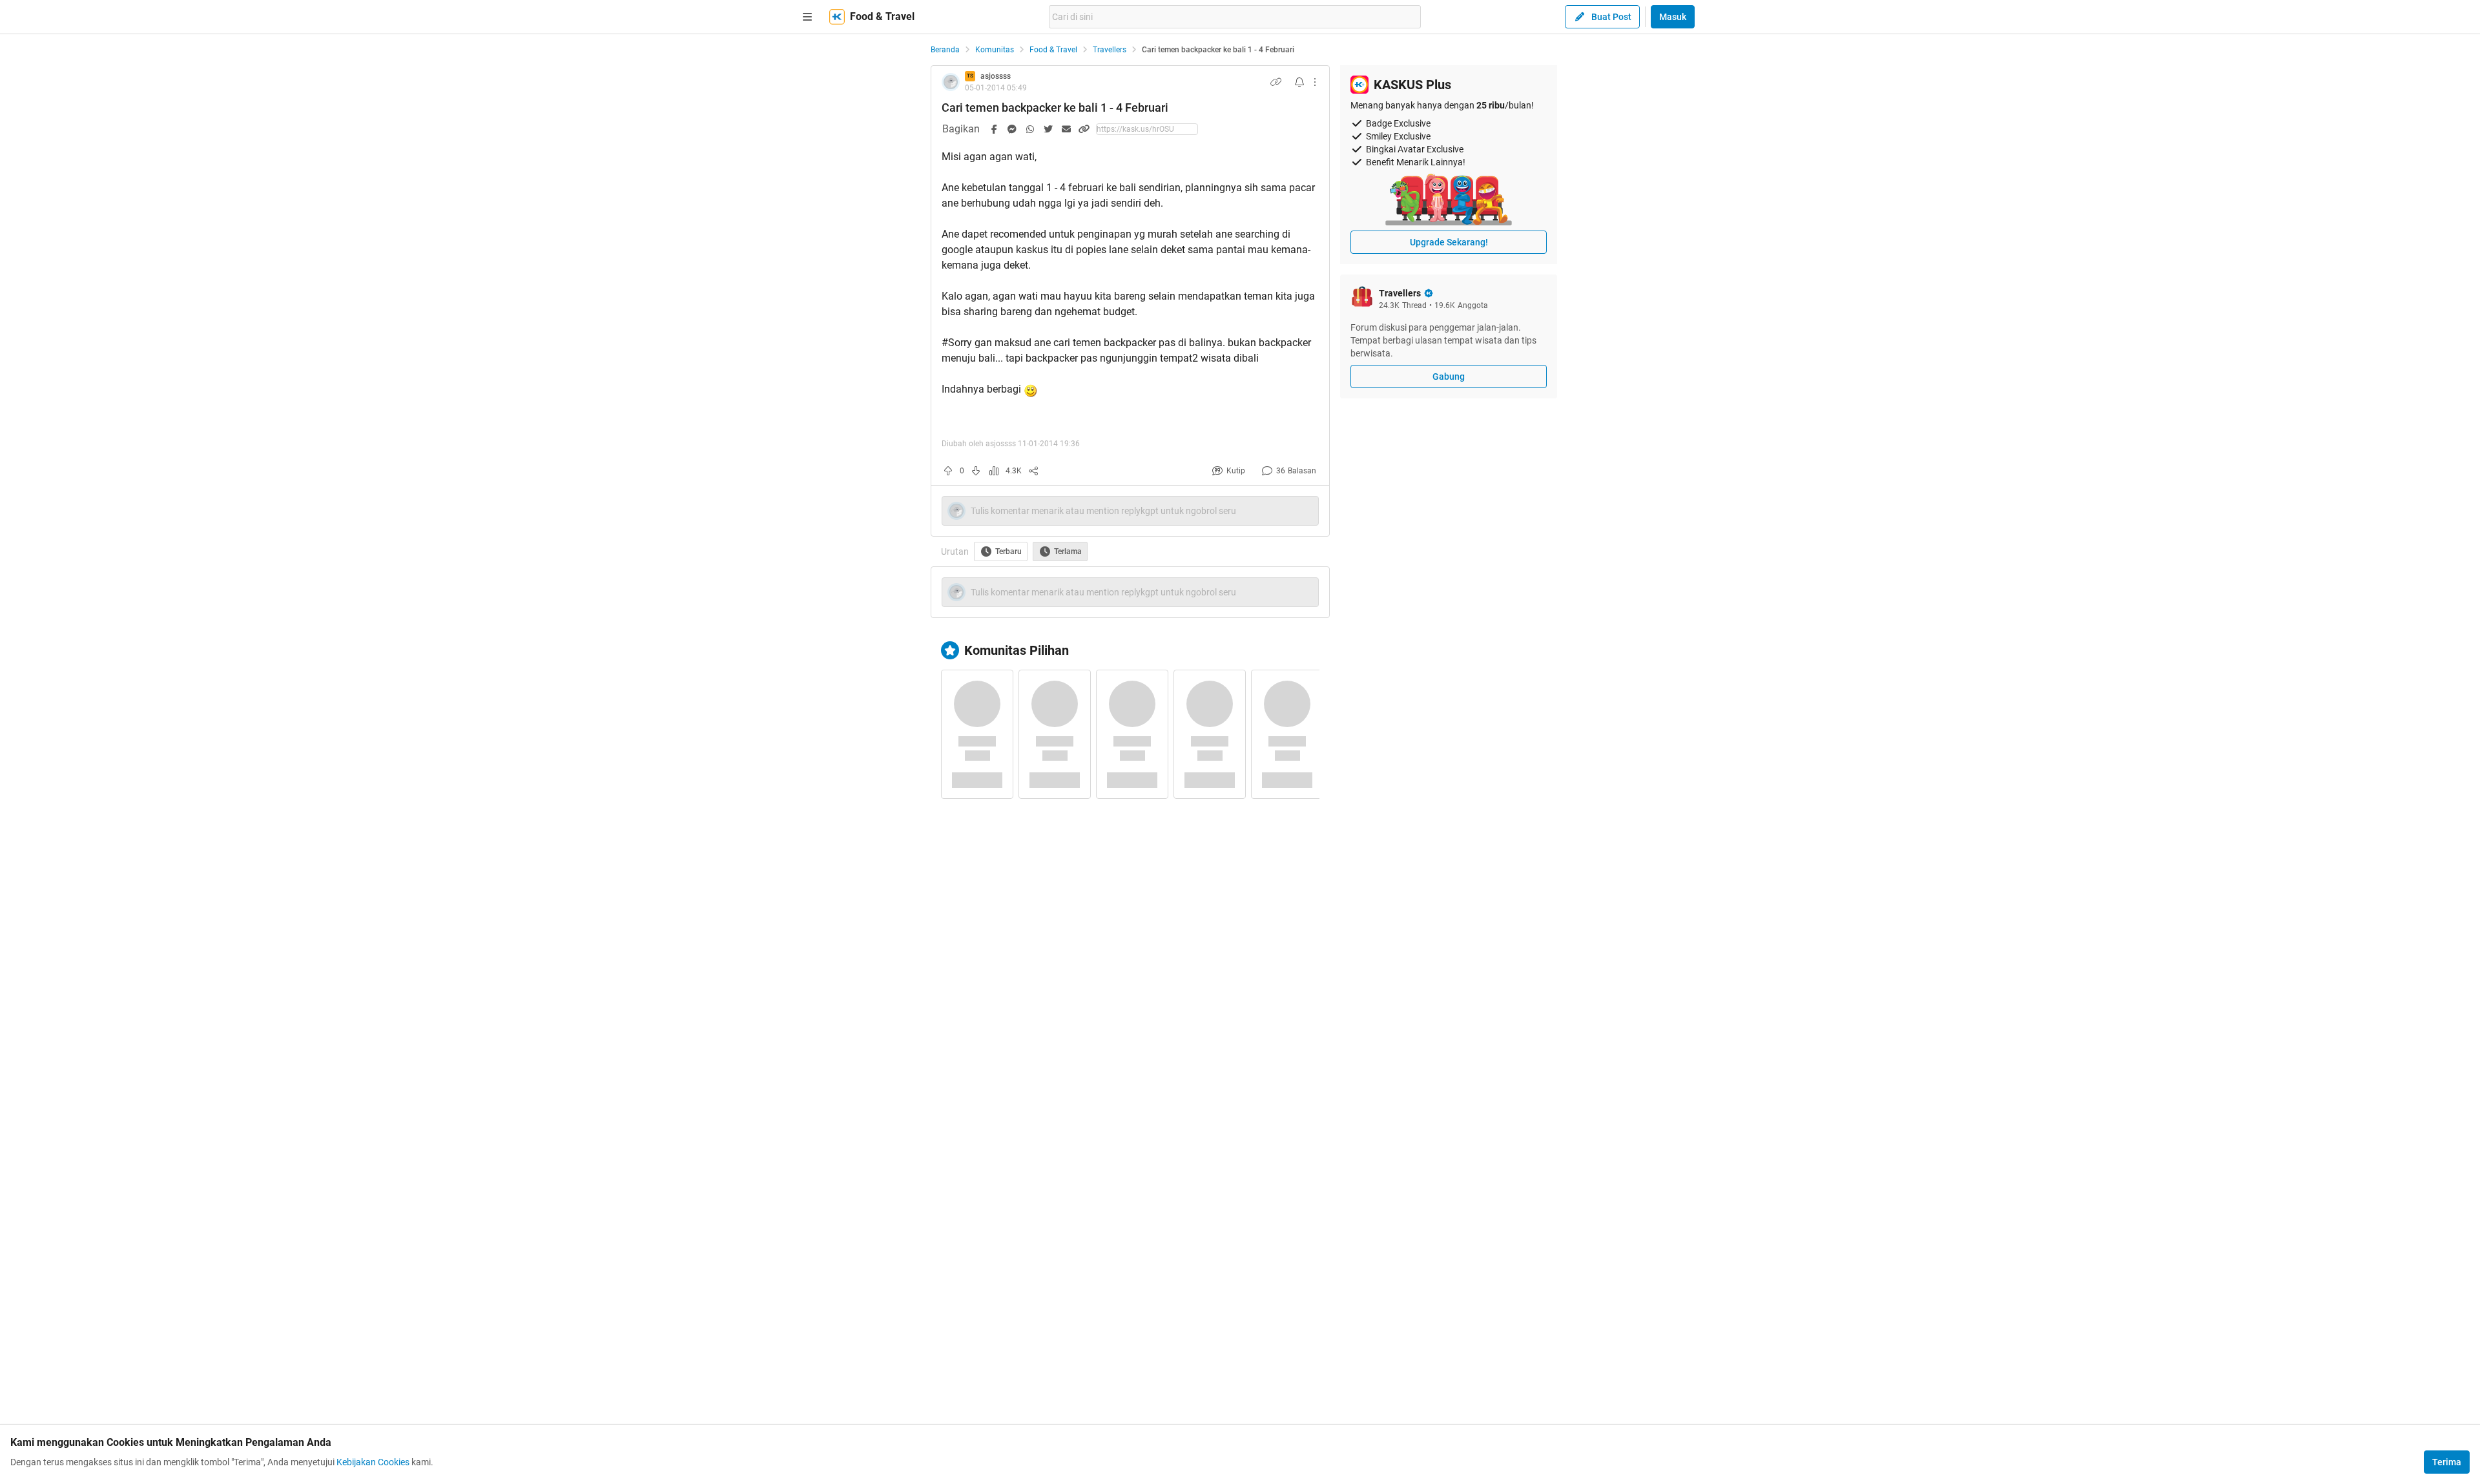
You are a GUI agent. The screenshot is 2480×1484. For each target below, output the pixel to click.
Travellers (1110, 50)
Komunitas (995, 50)
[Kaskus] (837, 17)
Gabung (1449, 376)
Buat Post (1611, 17)
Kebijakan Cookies (373, 1462)
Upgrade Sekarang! (1449, 242)
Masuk (1673, 17)
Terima (2447, 1462)
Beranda (945, 50)
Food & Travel (1053, 50)
